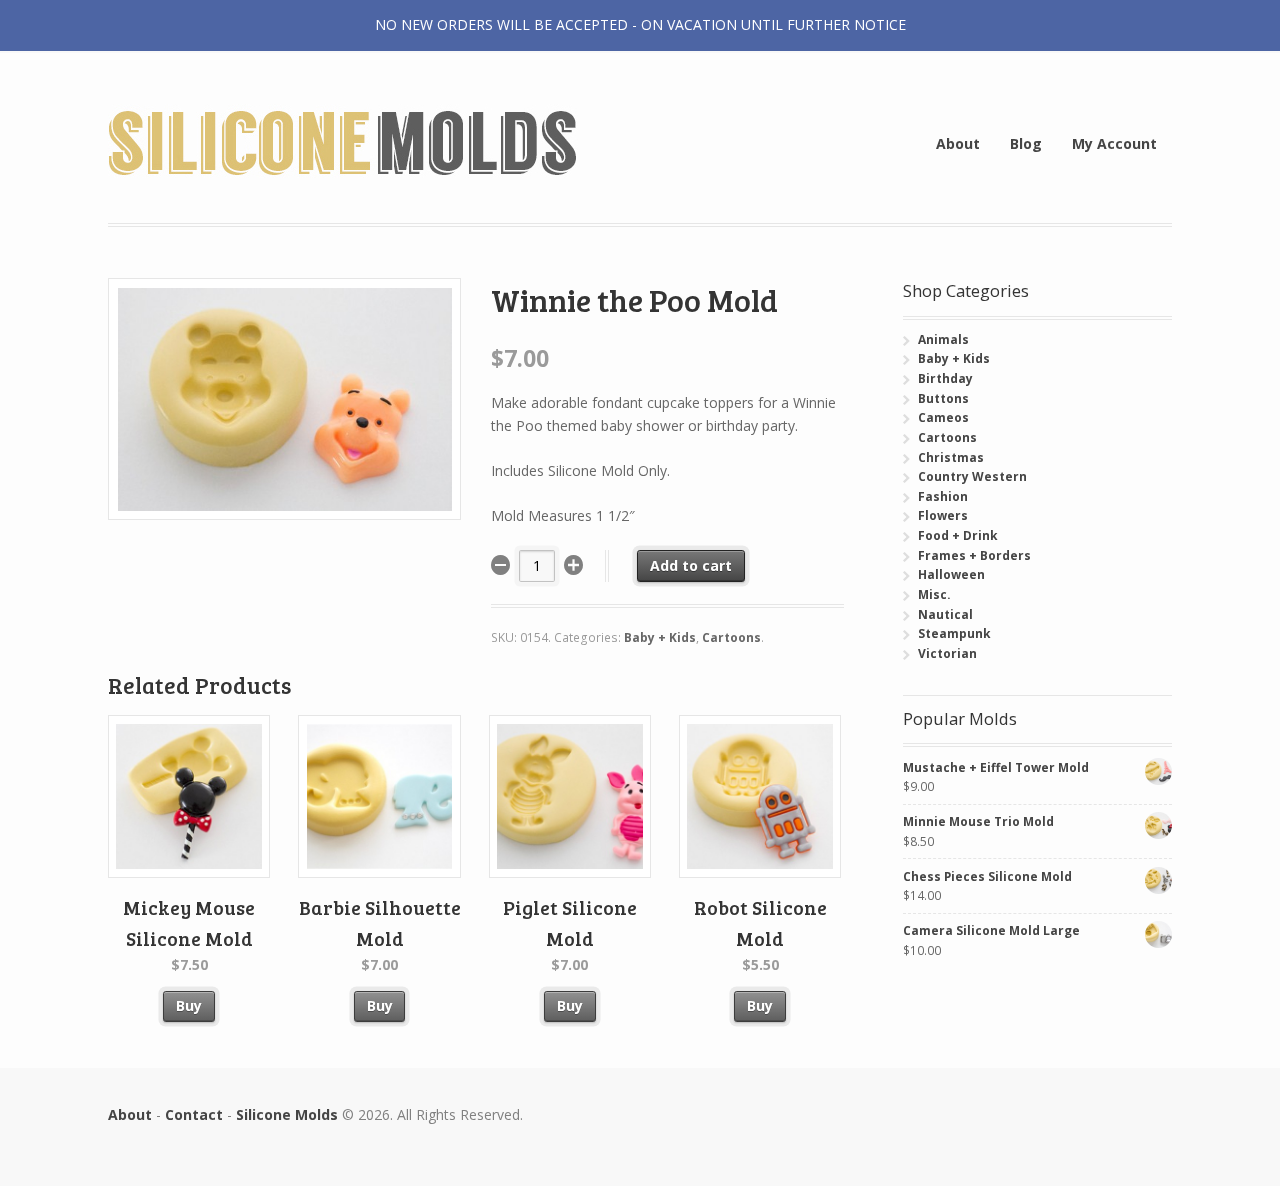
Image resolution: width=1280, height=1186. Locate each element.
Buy (189, 1005)
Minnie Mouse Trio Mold (978, 821)
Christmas (951, 457)
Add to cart (691, 565)
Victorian (947, 653)
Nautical (945, 614)
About (958, 143)
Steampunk (954, 633)
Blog (1026, 143)
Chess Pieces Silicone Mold (987, 876)
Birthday (945, 378)
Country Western (972, 476)
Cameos (943, 417)
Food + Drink (958, 535)
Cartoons (731, 637)
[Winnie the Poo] (284, 508)
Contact (194, 1114)
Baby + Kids (660, 637)
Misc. (934, 594)
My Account (1114, 143)
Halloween (951, 574)
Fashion (943, 496)
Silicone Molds (287, 1114)
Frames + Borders (974, 555)
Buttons (943, 398)
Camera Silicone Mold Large (991, 930)
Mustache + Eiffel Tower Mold (996, 767)
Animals (943, 339)
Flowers (943, 515)
